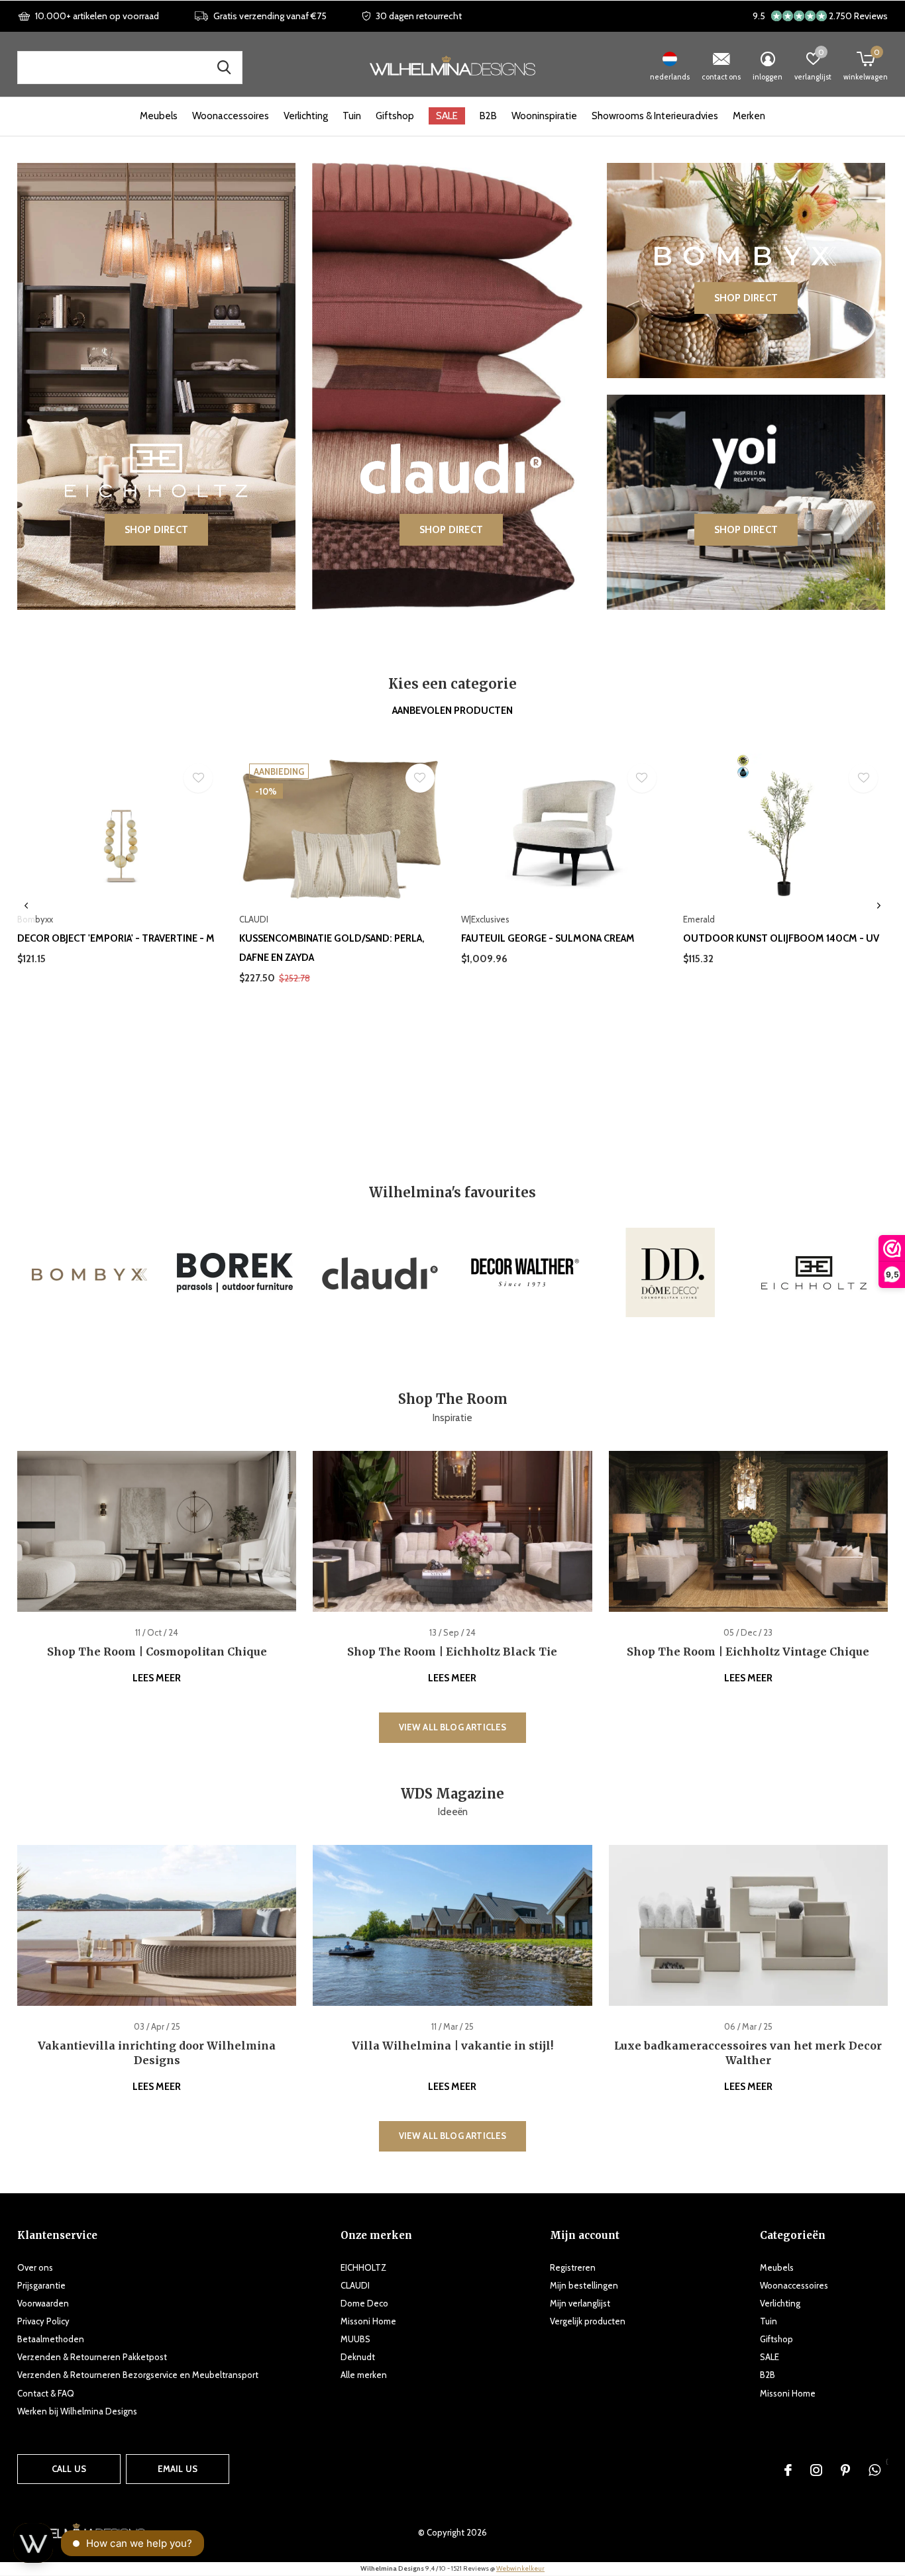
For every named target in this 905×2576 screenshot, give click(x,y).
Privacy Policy (43, 2321)
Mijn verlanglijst (580, 2303)
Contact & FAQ (46, 2393)
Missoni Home (368, 2321)
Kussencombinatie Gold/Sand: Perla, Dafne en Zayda (332, 948)
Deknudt (358, 2357)
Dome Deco (364, 2303)
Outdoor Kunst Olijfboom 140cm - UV (781, 938)
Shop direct (156, 530)
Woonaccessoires (231, 116)
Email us (178, 2469)
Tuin (352, 116)
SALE (447, 116)
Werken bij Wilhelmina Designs (77, 2411)
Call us (69, 2469)
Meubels (159, 116)
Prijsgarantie (41, 2285)
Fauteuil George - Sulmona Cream (548, 938)
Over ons (35, 2267)
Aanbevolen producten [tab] (452, 711)
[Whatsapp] (875, 2470)
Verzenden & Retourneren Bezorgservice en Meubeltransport (138, 2375)
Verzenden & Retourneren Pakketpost (92, 2357)
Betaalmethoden (51, 2339)
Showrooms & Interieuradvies (655, 116)
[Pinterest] (845, 2470)
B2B (488, 116)
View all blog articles (453, 1727)
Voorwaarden (43, 2303)
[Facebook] (788, 2470)
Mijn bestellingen (584, 2285)
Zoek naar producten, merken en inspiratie (224, 68)
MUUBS (355, 2339)
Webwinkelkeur (520, 2568)
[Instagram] (816, 2470)
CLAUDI (355, 2285)
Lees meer (157, 1678)
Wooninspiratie (544, 116)
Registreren (573, 2267)
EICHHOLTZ (363, 2267)
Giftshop (395, 116)
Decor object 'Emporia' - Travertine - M (116, 938)
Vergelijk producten (588, 2321)
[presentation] (26, 906)
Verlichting (306, 116)
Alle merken (364, 2375)
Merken (749, 116)
